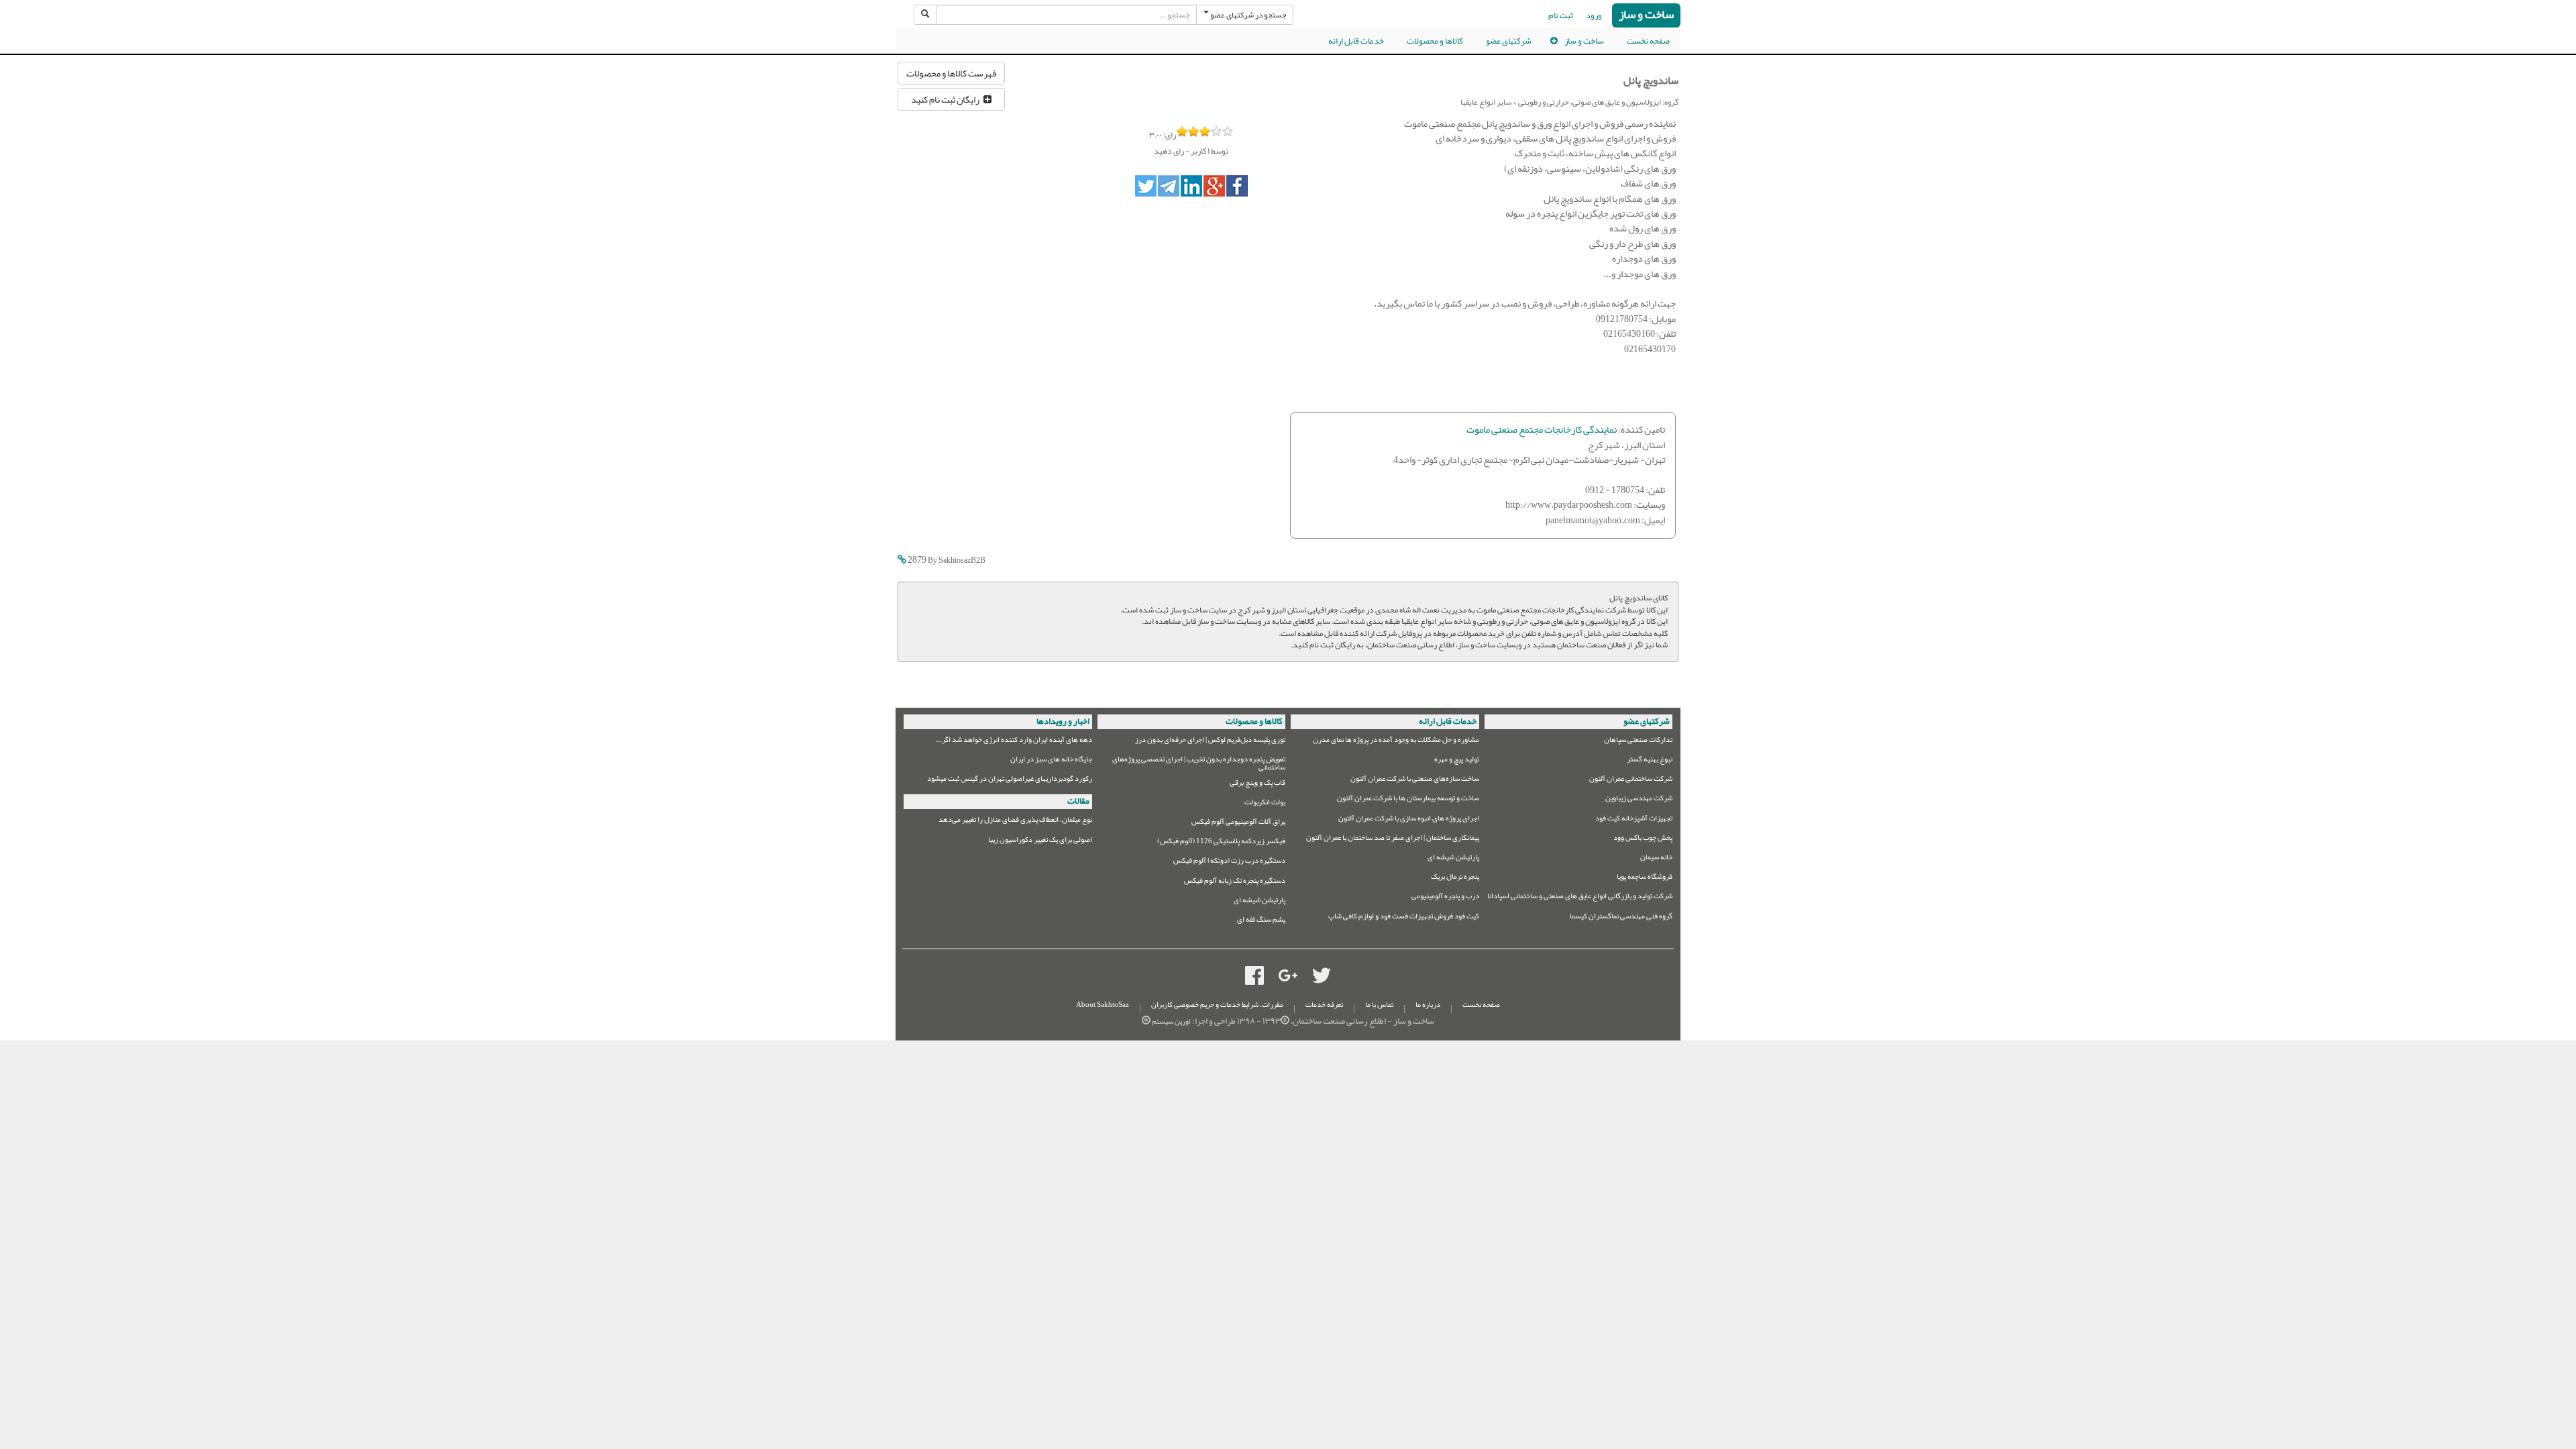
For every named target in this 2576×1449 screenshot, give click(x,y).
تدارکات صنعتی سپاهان (1638, 742)
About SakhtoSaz (1103, 1005)
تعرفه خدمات (1324, 1005)
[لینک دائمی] (902, 560)
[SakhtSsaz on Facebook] (1254, 979)
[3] (1205, 131)
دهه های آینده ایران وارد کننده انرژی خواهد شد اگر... (1014, 742)
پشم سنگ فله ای (1261, 921)
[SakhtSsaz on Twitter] (1322, 979)
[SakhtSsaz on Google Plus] (1288, 979)
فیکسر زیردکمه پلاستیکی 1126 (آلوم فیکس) (1221, 843)
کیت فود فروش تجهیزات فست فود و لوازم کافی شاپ (1404, 918)
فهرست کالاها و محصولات (951, 73)
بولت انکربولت (1265, 804)
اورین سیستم (1171, 1021)
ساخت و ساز (1646, 15)
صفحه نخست (1648, 41)
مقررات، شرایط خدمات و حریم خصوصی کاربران (1217, 1005)
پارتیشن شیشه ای (1453, 859)
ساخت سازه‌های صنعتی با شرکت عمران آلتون (1415, 781)
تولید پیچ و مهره (1457, 761)
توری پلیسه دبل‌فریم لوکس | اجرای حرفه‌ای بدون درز (1210, 742)
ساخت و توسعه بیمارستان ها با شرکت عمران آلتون (1408, 800)
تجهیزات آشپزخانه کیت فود (1634, 820)
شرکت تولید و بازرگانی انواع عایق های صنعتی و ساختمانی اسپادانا (1580, 898)
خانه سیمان (1656, 859)
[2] (1194, 131)
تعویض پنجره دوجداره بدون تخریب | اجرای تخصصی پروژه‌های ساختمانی (1199, 764)
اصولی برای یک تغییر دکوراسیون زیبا (1040, 842)
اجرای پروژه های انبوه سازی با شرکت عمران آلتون (1409, 820)
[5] (1228, 131)
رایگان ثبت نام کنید (947, 99)
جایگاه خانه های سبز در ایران (1051, 761)
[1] (1182, 131)
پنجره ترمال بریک (1455, 878)
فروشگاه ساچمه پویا (1645, 878)
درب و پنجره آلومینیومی (1445, 898)
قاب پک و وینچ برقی (1257, 785)
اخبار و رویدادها (1063, 721)
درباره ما (1428, 1005)
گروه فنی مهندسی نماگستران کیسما (1621, 918)
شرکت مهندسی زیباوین (1639, 800)
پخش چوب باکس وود (1643, 840)
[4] (1217, 131)
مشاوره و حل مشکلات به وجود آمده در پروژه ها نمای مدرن (1396, 742)
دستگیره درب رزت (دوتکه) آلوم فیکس (1229, 862)
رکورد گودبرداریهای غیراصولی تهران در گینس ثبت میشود (1010, 781)
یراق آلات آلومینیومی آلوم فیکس (1238, 823)
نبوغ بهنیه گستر (1650, 761)
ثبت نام (1561, 15)
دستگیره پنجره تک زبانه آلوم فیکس (1235, 882)
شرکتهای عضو (1509, 41)
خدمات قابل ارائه (1356, 41)
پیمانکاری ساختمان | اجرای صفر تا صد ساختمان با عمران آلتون (1393, 840)
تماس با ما (1379, 1005)
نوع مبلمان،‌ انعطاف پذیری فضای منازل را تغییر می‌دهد (1015, 821)
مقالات (1078, 801)
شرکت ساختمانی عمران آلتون (1631, 781)
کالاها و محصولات (1435, 41)
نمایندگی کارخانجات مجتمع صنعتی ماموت (1542, 430)
